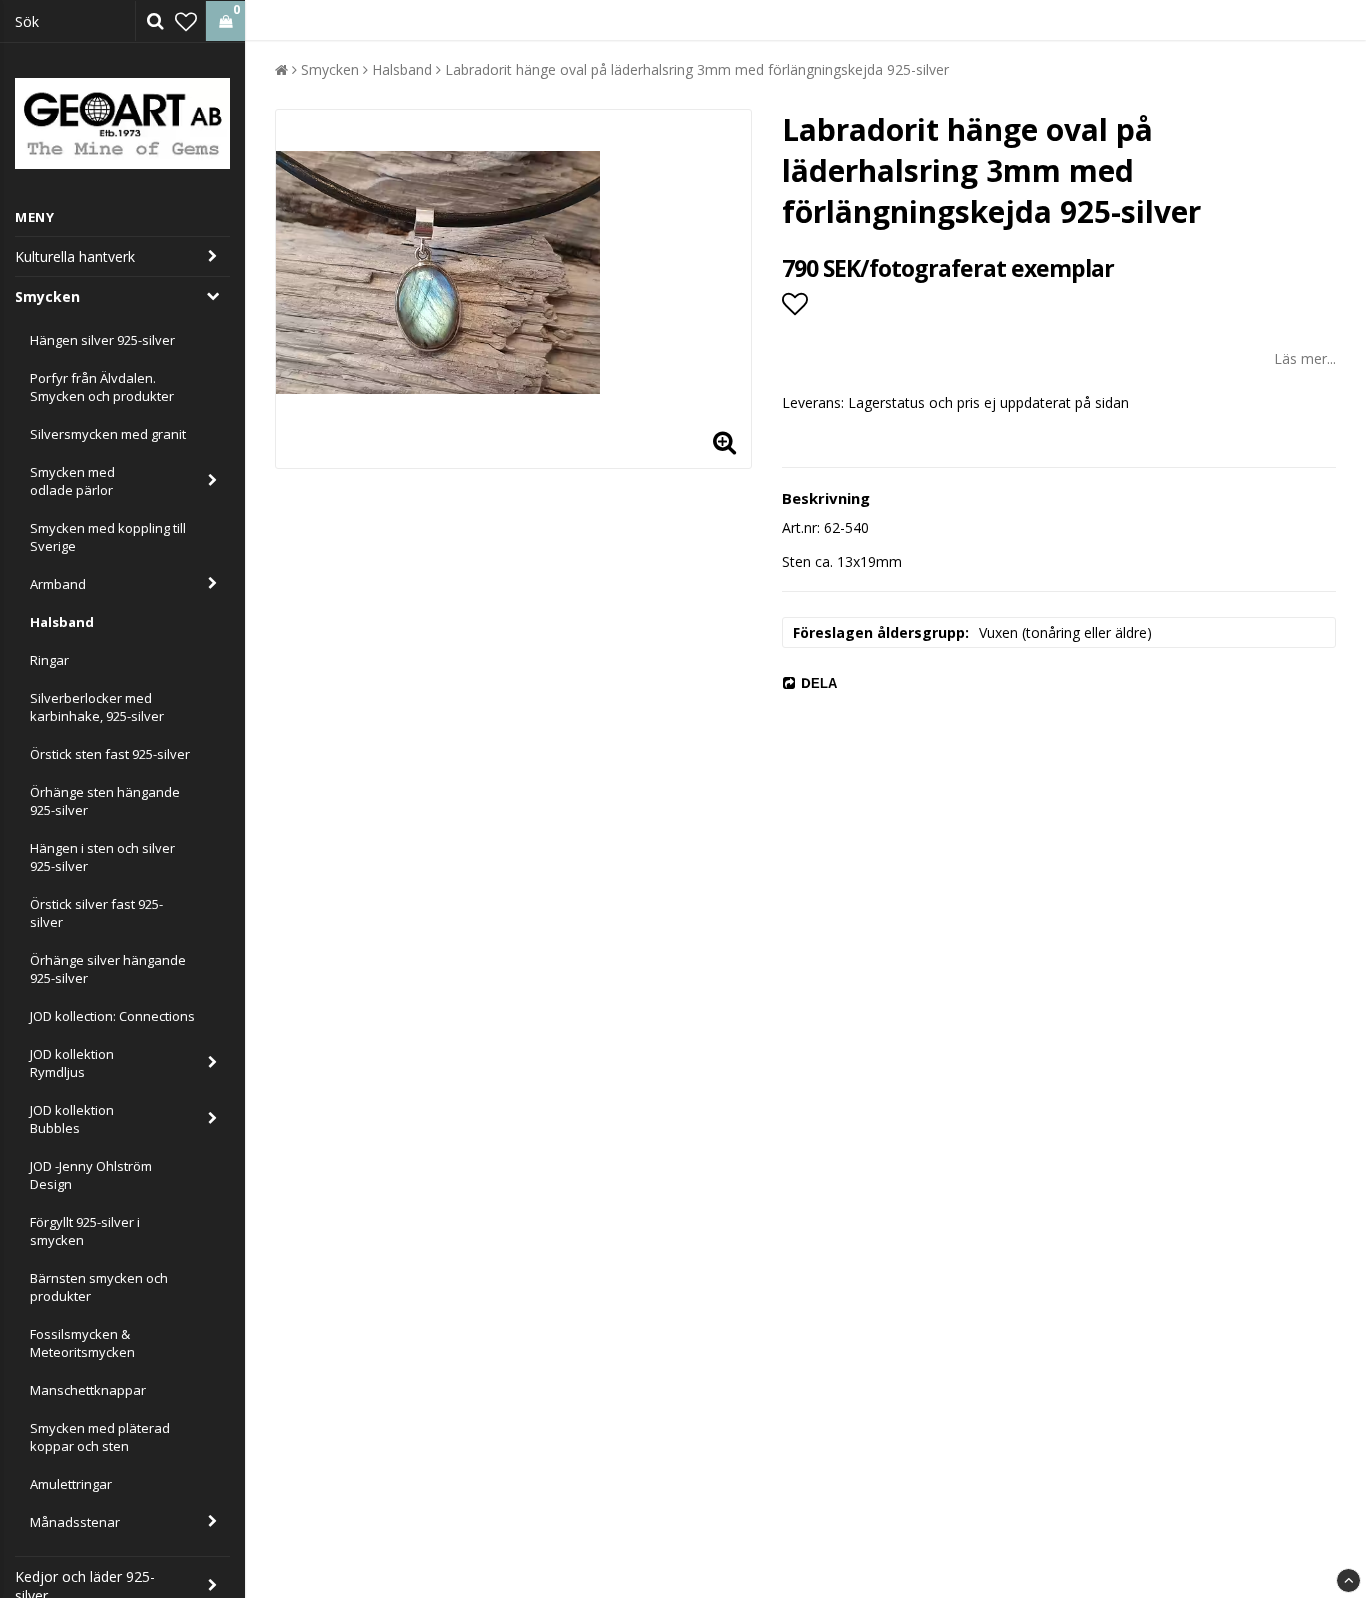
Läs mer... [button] (1305, 358)
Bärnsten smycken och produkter (99, 1287)
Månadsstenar (75, 1522)
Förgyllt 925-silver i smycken (85, 1231)
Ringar (49, 660)
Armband (58, 584)
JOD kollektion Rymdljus (72, 1063)
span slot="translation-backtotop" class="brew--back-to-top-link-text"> (1348, 1580)
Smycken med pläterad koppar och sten (100, 1437)
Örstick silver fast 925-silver (96, 913)
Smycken (47, 296)
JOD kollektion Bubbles (72, 1119)
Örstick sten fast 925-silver (110, 754)
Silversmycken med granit (108, 434)
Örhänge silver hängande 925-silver (108, 969)
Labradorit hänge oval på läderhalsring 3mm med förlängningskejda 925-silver (697, 69)
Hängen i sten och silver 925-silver (102, 857)
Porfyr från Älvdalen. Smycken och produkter (102, 387)
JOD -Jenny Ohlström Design (91, 1175)
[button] (186, 21)
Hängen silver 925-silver (102, 340)
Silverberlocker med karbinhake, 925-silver (97, 707)
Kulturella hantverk (75, 256)
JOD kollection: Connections (112, 1016)
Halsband (62, 622)
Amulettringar (71, 1484)
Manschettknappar (88, 1390)
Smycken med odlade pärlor (72, 481)
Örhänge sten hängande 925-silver (105, 801)
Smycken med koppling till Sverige (108, 537)
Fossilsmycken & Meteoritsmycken (82, 1343)
